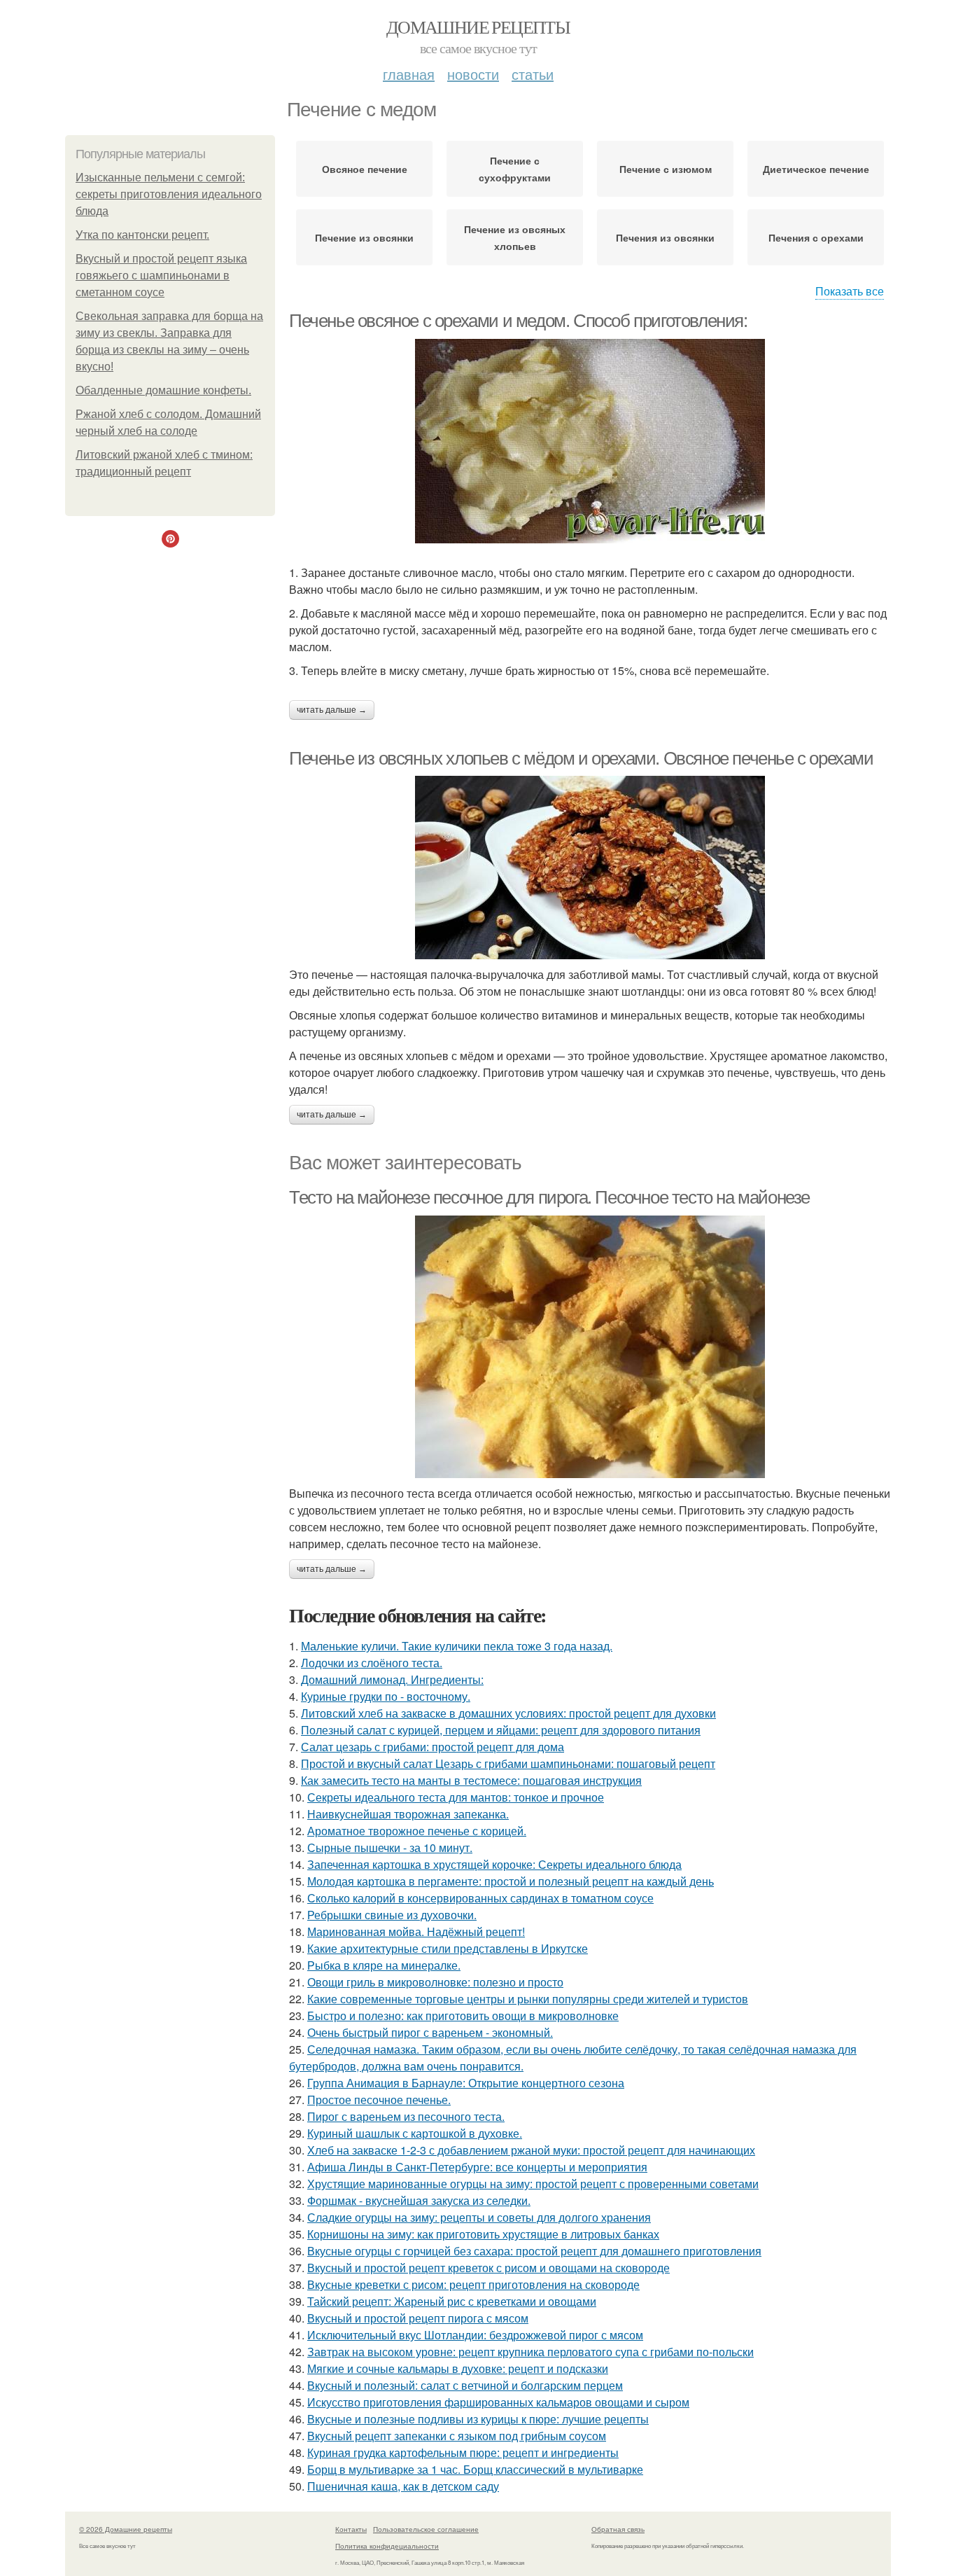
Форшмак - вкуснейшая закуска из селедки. (419, 2200)
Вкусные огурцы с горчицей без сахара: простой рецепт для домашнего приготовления (534, 2251)
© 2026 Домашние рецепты (126, 2529)
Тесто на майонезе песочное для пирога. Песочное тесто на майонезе (549, 1197)
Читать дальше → (332, 710)
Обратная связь (618, 2529)
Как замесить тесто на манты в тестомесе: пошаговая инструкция (471, 1780)
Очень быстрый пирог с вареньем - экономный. (430, 2032)
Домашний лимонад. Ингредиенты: (392, 1679)
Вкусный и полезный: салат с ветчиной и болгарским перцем (465, 2385)
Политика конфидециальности (387, 2546)
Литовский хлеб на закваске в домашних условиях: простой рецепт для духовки (508, 1713)
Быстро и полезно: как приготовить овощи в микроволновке (463, 2015)
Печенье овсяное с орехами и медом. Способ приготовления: (518, 321)
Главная (409, 74)
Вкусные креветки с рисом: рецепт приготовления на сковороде (473, 2284)
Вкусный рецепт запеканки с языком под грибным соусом (457, 2436)
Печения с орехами (816, 237)
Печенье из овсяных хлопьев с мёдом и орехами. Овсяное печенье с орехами (581, 758)
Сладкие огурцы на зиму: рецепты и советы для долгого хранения (479, 2217)
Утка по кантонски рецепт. (142, 235)
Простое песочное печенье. (379, 2100)
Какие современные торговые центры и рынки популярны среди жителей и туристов (528, 1999)
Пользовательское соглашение (426, 2529)
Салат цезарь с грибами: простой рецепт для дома (433, 1747)
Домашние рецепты (478, 27)
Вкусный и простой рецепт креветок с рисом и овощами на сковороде (488, 2268)
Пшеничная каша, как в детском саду (403, 2486)
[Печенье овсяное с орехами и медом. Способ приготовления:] (590, 441)
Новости (473, 74)
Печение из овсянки (364, 237)
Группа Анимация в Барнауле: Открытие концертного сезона (466, 2083)
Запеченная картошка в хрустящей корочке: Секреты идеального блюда (494, 1864)
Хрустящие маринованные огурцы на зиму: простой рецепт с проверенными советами (533, 2184)
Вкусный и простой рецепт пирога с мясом (418, 2318)
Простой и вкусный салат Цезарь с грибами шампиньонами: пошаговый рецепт (508, 1763)
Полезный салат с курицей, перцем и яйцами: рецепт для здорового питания (501, 1730)
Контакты (351, 2529)
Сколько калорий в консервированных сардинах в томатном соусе (480, 1898)
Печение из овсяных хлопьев (515, 237)
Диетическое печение (816, 169)
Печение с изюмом (666, 169)
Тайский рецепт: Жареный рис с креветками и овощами (452, 2301)
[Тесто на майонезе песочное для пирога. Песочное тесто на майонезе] (590, 1347)
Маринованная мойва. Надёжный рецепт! (416, 1931)
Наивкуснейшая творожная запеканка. (408, 1814)
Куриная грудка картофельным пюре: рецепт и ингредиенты (463, 2452)
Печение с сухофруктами (515, 169)
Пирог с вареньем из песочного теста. (406, 2116)
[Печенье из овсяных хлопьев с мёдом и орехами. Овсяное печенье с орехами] (590, 868)
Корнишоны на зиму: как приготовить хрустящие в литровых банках (483, 2234)
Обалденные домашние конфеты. (163, 390)
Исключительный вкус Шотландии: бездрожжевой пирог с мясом (475, 2335)
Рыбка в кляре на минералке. (384, 1965)
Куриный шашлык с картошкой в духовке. (415, 2133)
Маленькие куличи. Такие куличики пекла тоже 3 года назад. (457, 1646)
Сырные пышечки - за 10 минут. (390, 1847)
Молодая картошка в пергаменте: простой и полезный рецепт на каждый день (511, 1881)
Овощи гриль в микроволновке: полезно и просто (435, 1982)
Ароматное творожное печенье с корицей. (417, 1831)
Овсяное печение (365, 169)
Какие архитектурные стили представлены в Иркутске (448, 1948)
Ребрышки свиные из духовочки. (392, 1915)
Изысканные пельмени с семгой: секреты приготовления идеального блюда (169, 194)
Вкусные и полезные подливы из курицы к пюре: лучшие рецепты (478, 2419)
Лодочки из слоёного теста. (372, 1663)
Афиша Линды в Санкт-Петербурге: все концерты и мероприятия (477, 2167)
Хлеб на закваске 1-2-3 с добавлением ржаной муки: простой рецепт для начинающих (531, 2150)
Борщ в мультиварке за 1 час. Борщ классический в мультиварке (475, 2469)
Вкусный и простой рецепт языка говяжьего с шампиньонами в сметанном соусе (161, 276)
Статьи (533, 74)
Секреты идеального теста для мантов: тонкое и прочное (456, 1797)
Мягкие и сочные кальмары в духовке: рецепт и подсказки (458, 2368)
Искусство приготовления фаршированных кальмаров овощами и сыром (498, 2402)
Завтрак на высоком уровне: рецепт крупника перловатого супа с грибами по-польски (530, 2352)
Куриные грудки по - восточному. (386, 1696)
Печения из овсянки (665, 237)
